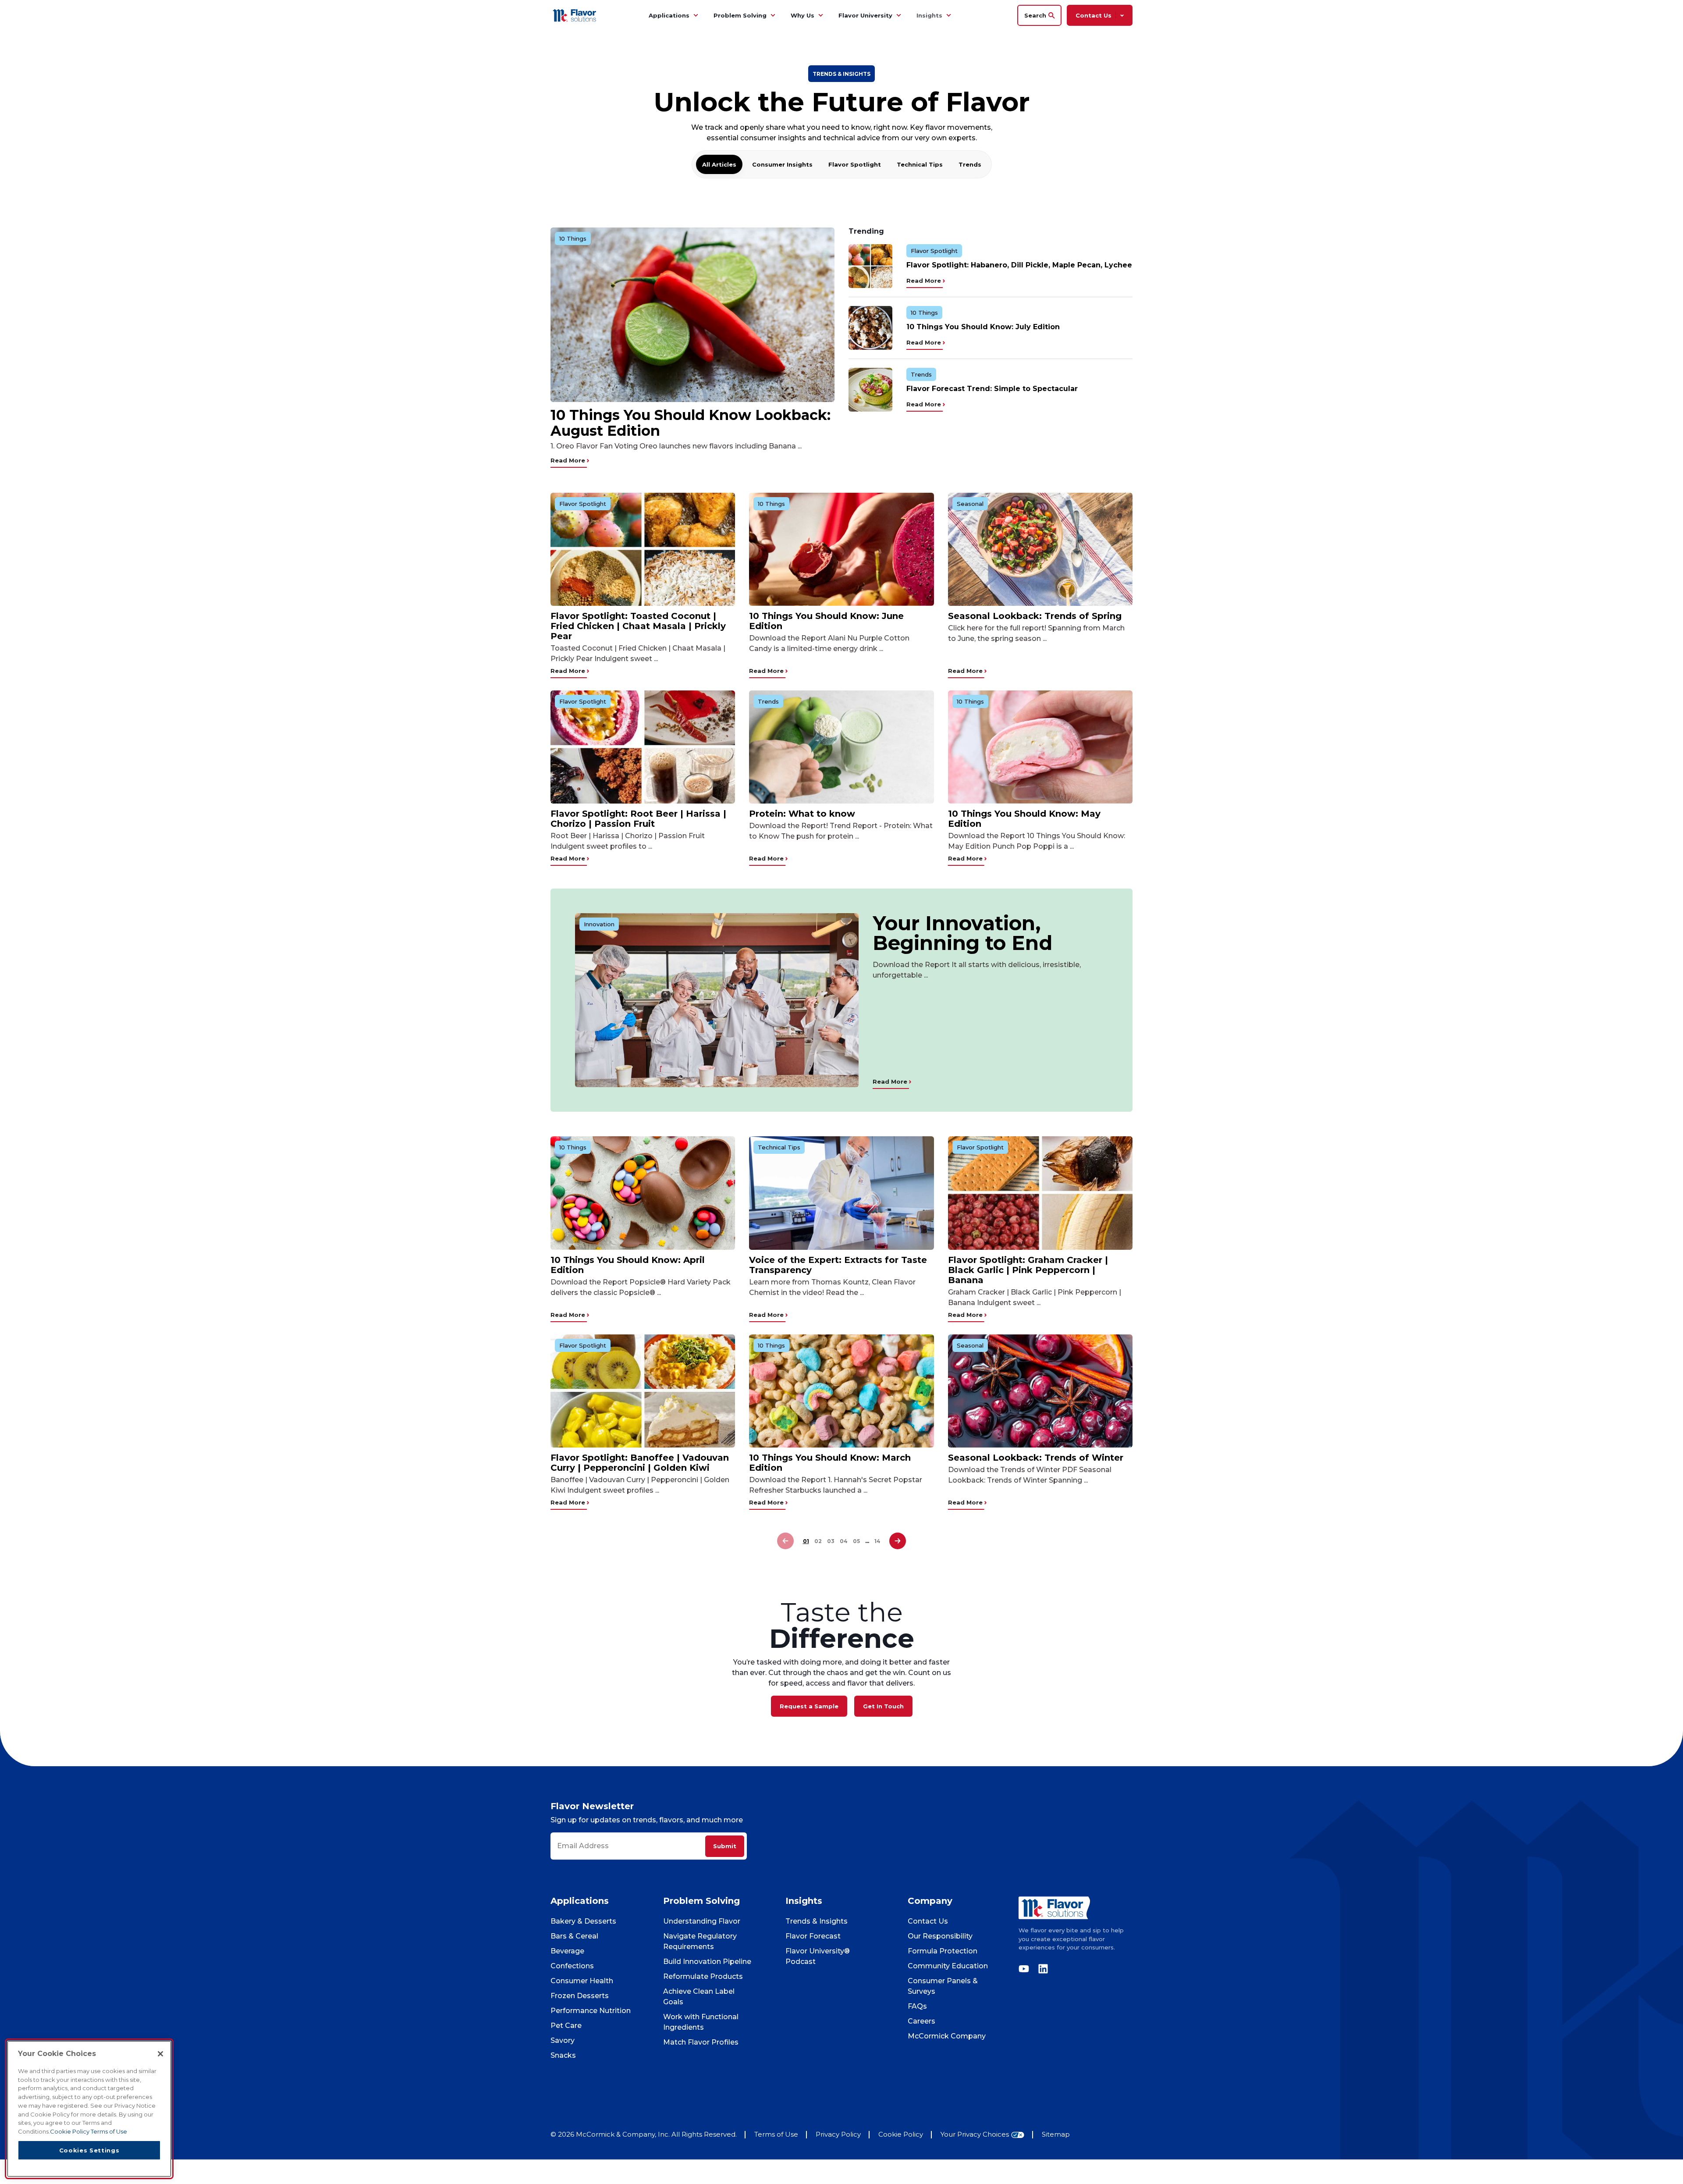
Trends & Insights (817, 1921)
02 (818, 1541)
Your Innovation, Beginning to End (962, 933)
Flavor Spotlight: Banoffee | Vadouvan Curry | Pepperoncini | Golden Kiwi (640, 1463)
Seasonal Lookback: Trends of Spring (1035, 616)
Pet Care (566, 2026)
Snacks (563, 2055)
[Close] (160, 2054)
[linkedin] (1041, 1969)
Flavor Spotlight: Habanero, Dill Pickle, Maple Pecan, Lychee (1019, 265)
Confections (572, 1966)
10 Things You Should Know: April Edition (628, 1265)
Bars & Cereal (574, 1936)
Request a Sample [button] (809, 1706)
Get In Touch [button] (883, 1706)
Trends (970, 164)
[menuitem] (696, 15)
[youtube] (1026, 1969)
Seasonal (970, 504)
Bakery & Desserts (583, 1921)
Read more (569, 460)
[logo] (1076, 1908)
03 (831, 1541)
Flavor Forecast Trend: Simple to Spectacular (992, 389)
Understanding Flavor (702, 1921)
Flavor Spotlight (855, 164)
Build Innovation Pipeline (707, 1962)
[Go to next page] (898, 1541)
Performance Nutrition (591, 2011)
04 (844, 1541)
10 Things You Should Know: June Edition (826, 621)
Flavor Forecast (813, 1936)
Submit (725, 1846)
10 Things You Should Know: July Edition (983, 327)
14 (877, 1541)
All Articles (719, 164)
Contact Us (928, 1921)
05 (856, 1541)
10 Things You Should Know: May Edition (1024, 819)
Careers (921, 2021)
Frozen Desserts (580, 1996)
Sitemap (1056, 2134)
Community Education (948, 1966)
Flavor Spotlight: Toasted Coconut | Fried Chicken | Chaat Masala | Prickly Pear (638, 626)
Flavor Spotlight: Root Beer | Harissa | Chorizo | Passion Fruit (638, 819)
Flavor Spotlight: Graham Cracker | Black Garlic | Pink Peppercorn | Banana (1028, 1270)
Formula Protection (943, 1951)
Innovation (599, 924)
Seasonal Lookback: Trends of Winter (1036, 1458)
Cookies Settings (89, 2150)
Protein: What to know (802, 814)
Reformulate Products (703, 1976)
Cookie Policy (901, 2134)
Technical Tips (920, 164)
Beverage (567, 1951)
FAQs (917, 2006)
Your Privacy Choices (975, 2135)
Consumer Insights (782, 164)
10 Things (573, 238)
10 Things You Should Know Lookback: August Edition (691, 423)
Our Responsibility (940, 1936)
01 (806, 1541)
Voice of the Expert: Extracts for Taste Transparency (838, 1265)
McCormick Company (947, 2036)
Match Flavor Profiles (701, 2042)
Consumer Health (582, 1981)
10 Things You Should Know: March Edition (830, 1463)
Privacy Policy (838, 2134)
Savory (563, 2040)
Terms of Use (776, 2134)
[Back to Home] (576, 15)
